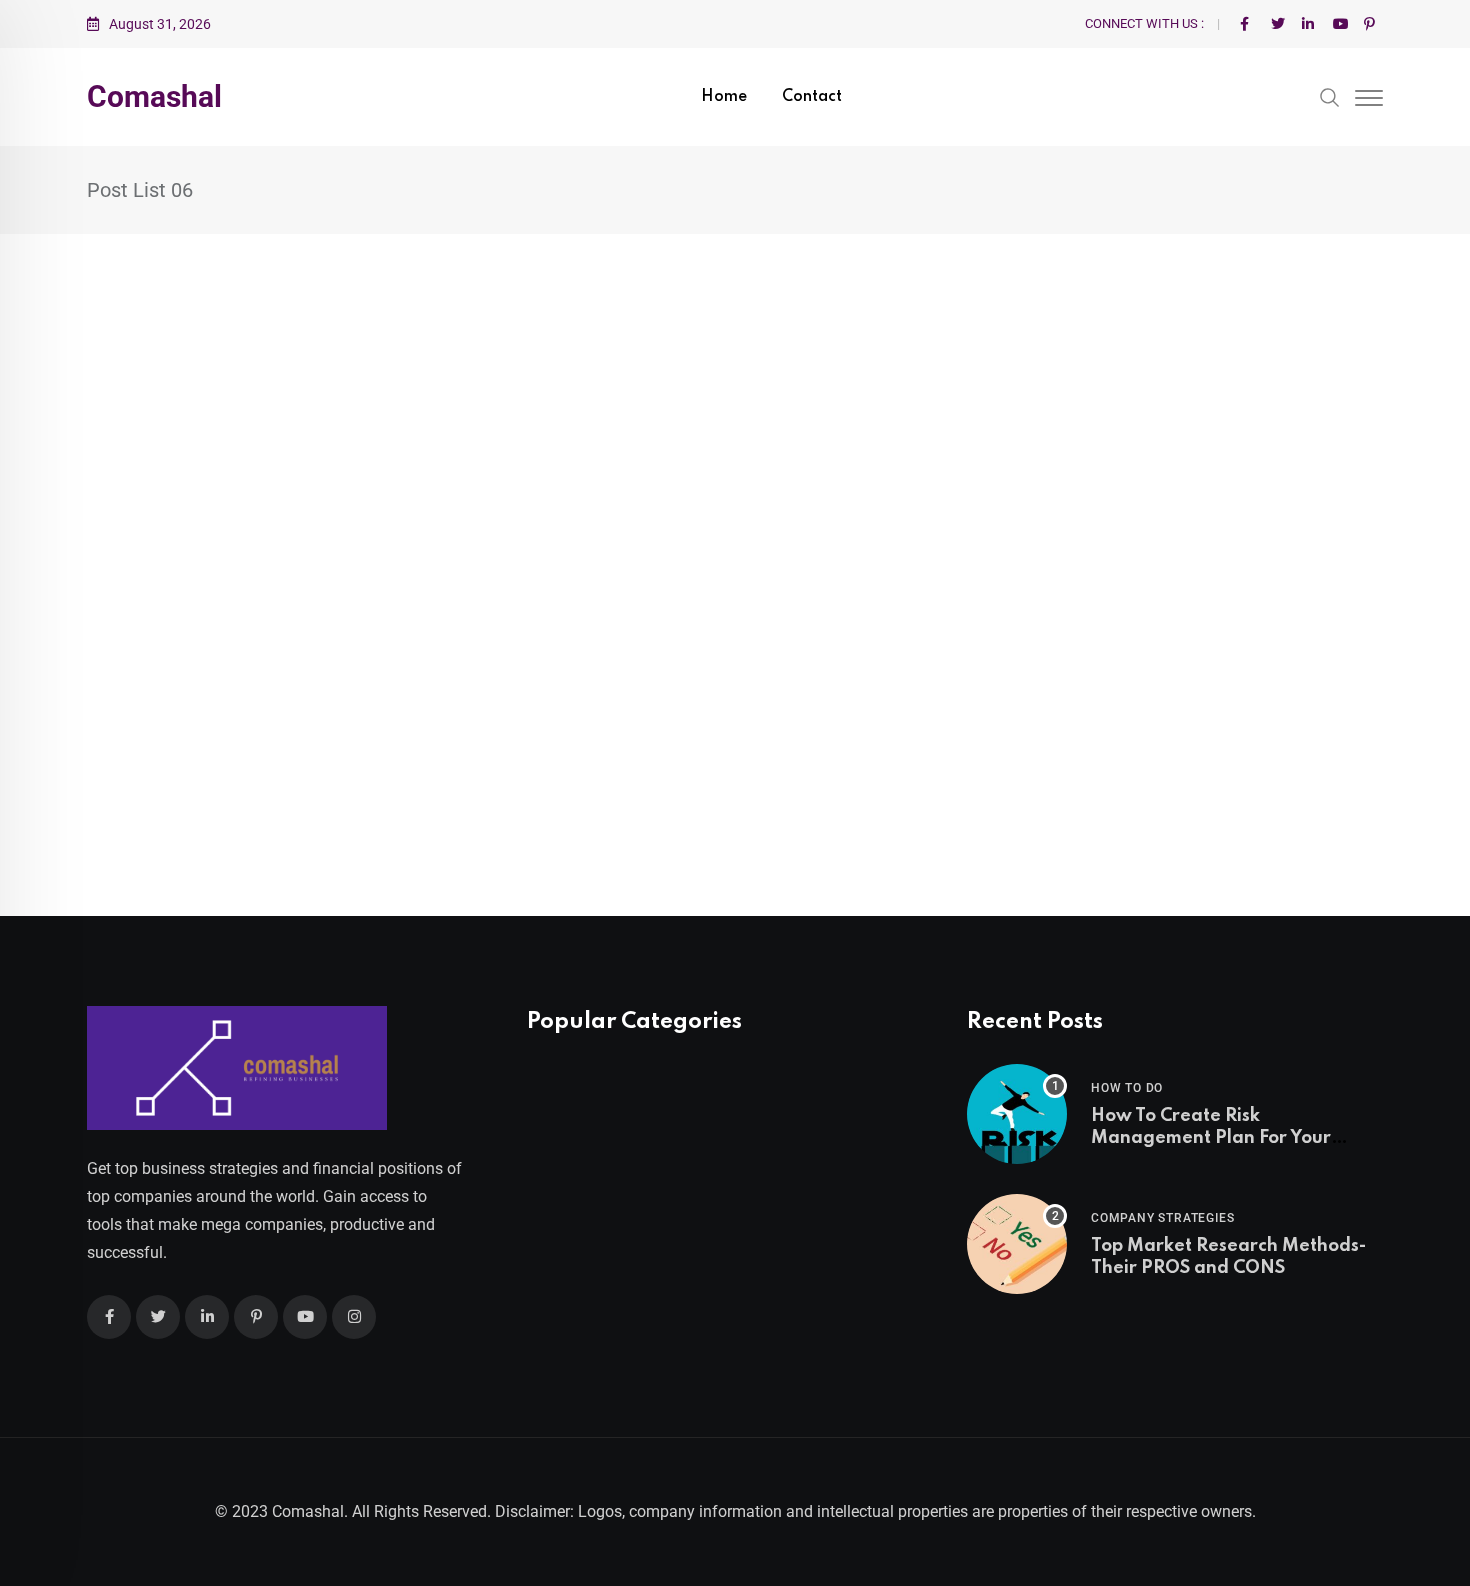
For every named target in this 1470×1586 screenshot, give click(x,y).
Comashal (154, 97)
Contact (812, 97)
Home (724, 97)
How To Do (1127, 1088)
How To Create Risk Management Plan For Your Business (1211, 1138)
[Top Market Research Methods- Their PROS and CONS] (1017, 1244)
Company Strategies (1162, 1218)
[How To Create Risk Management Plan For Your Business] (1017, 1114)
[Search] (1330, 96)
